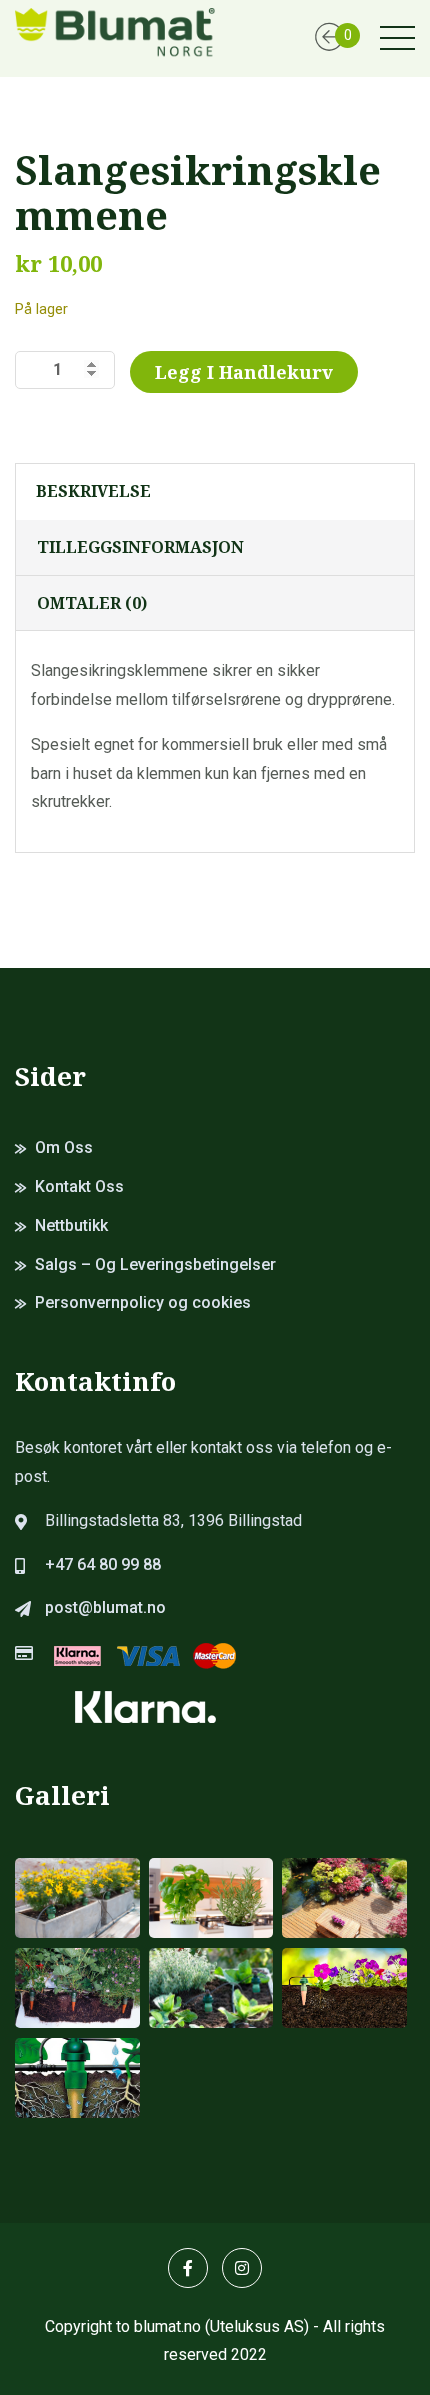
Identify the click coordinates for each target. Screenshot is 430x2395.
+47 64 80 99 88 (103, 1564)
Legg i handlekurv (244, 372)
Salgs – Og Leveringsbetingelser (155, 1264)
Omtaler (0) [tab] (92, 603)
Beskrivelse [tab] (93, 491)
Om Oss (64, 1147)
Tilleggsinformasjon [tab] (140, 547)
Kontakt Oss (79, 1186)
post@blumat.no (105, 1607)
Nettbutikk (71, 1225)
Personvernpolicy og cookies (143, 1302)
